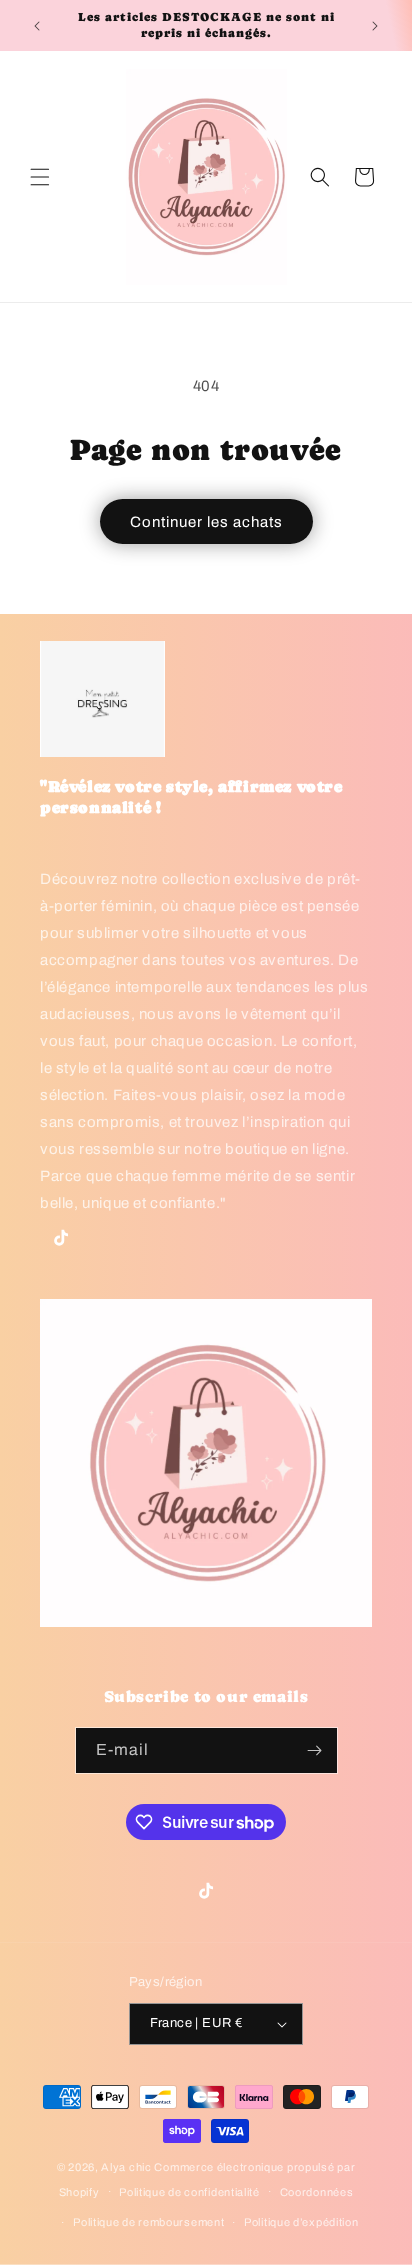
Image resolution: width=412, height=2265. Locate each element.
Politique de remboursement (148, 2222)
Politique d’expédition (301, 2222)
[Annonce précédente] (37, 26)
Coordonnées (317, 2192)
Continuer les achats (206, 522)
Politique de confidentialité (189, 2192)
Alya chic (126, 2167)
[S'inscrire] (315, 1750)
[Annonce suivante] (375, 26)
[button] (40, 177)
